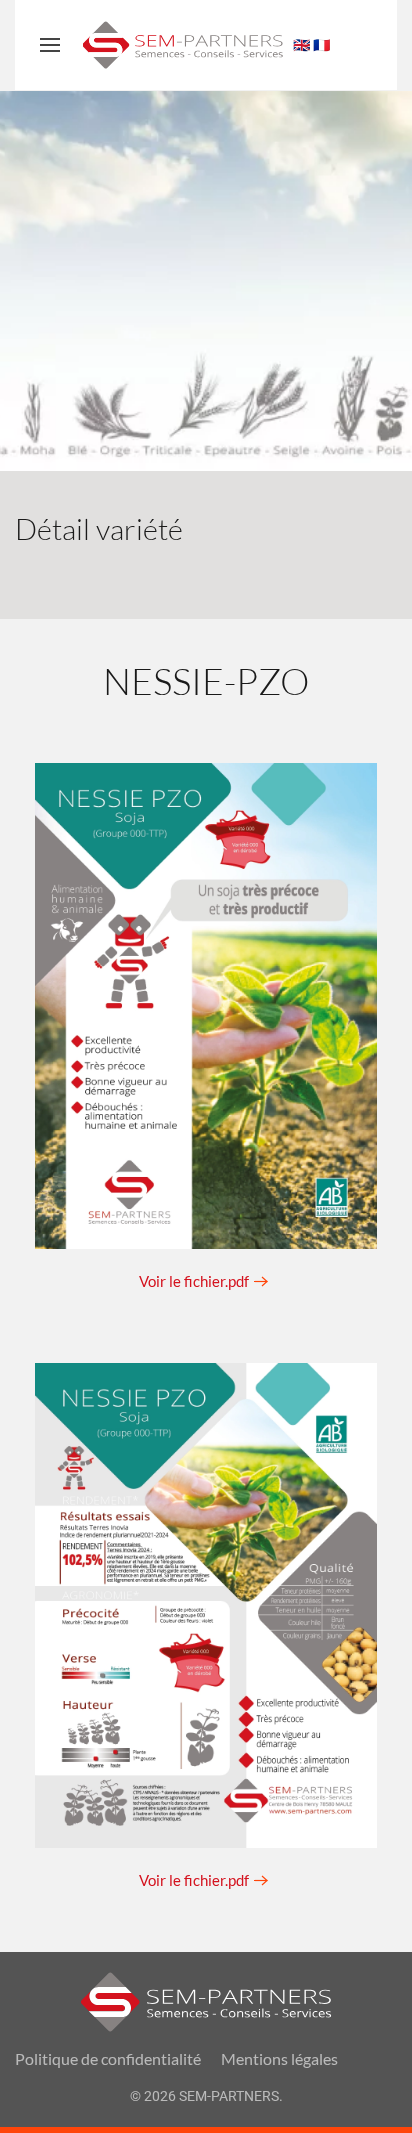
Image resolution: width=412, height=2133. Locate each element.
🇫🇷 (321, 45)
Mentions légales (279, 2058)
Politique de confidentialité (108, 2058)
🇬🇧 (301, 45)
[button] (50, 45)
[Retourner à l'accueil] (183, 45)
